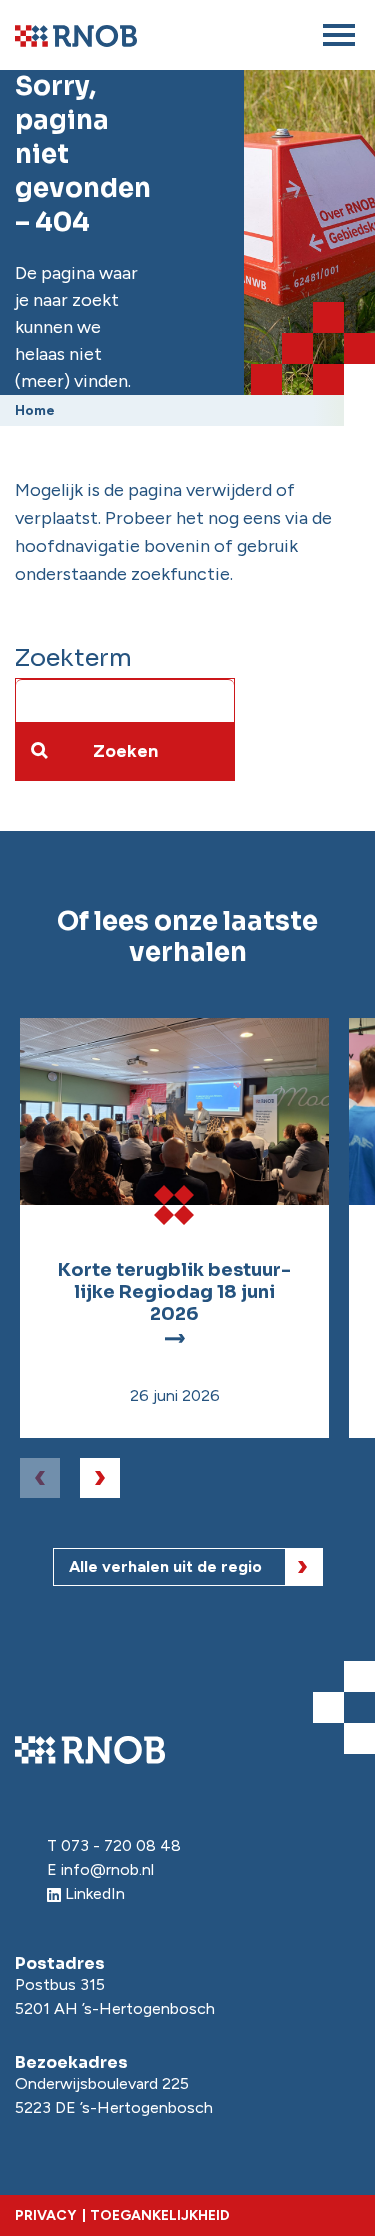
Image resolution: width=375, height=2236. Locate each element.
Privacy (45, 2215)
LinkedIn (95, 1893)
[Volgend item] (100, 1478)
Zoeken (125, 751)
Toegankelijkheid (160, 2215)
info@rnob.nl (107, 1869)
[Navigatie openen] (339, 35)
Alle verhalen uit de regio (165, 1566)
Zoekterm (73, 658)
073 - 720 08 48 (121, 1845)
